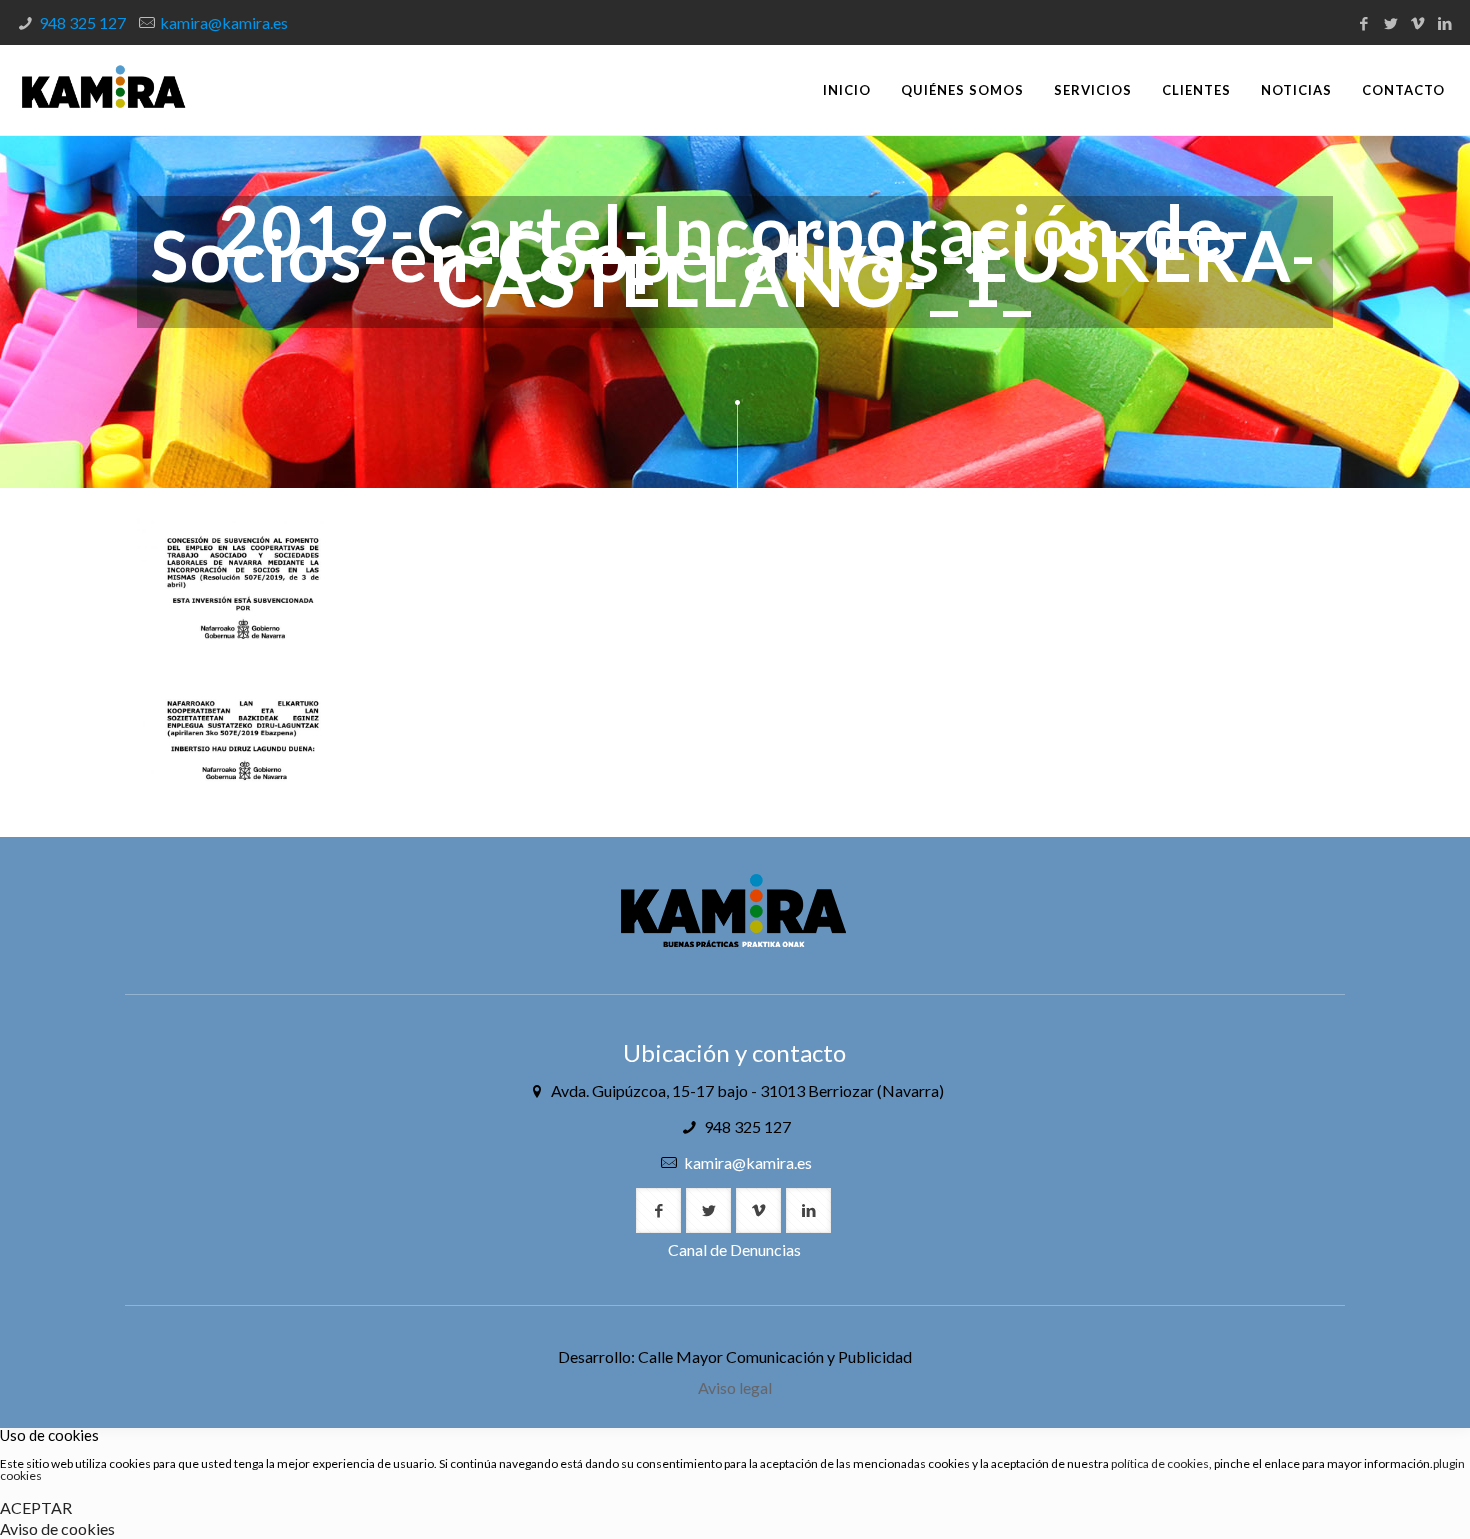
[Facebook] (1363, 23)
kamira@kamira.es (224, 22)
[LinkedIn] (1444, 23)
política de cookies (1160, 1463)
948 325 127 (82, 22)
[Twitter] (1390, 23)
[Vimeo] (1417, 23)
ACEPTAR (36, 1507)
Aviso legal (735, 1387)
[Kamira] (103, 90)
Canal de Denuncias (734, 1249)
